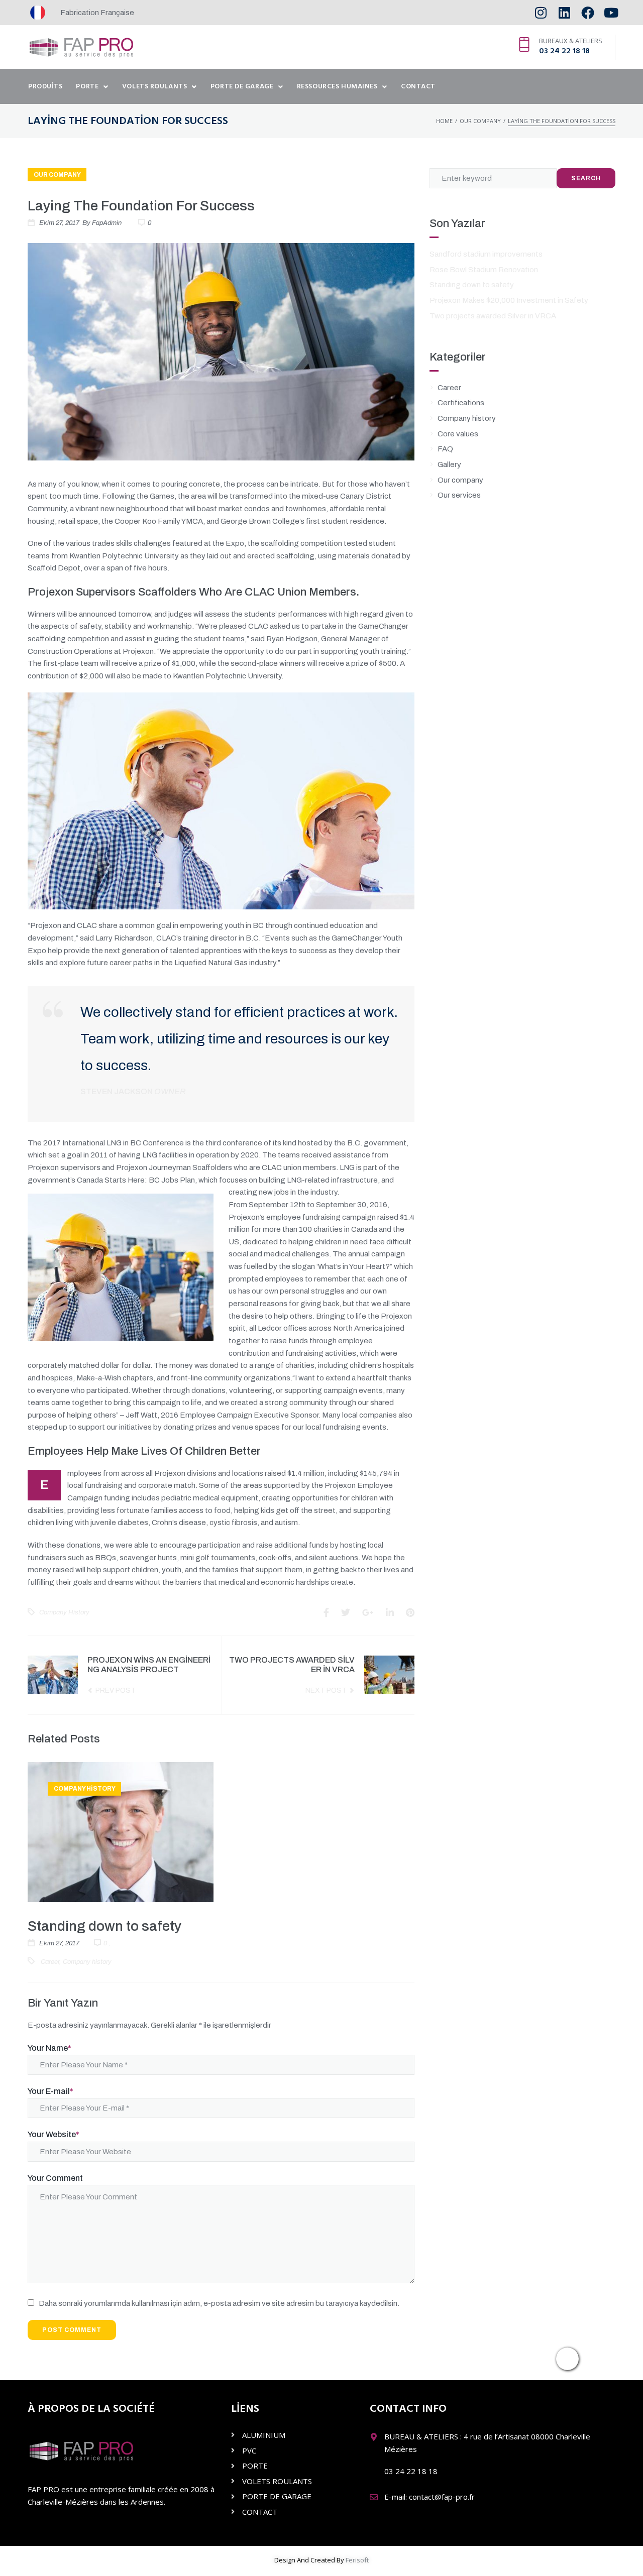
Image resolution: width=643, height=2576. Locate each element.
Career (50, 1962)
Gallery (449, 464)
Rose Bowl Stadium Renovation (484, 270)
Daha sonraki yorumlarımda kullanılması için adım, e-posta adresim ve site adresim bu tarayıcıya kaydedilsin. (219, 2303)
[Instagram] (541, 13)
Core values (458, 434)
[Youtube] (611, 13)
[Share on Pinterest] (410, 1613)
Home (444, 121)
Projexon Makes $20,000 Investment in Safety (509, 300)
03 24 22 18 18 (564, 51)
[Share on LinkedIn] (390, 1613)
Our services (459, 495)
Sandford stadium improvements (486, 254)
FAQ (445, 449)
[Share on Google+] (368, 1613)
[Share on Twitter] (346, 1613)
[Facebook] (587, 13)
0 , (106, 1943)
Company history (64, 1612)
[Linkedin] (564, 13)
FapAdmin (107, 223)
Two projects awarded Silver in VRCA (493, 316)
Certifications (461, 403)
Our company (480, 121)
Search (586, 178)
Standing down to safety (104, 1926)
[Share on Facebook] (326, 1613)
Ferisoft (357, 2560)
